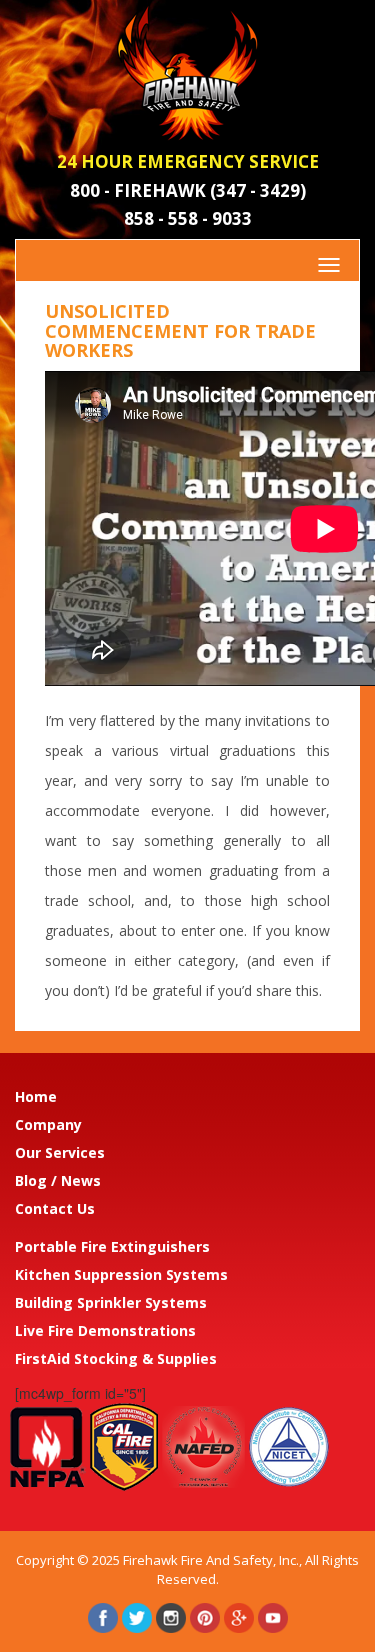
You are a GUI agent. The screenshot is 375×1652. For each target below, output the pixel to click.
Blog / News (58, 1180)
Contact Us (55, 1208)
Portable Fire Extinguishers (112, 1246)
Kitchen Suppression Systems (121, 1274)
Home (36, 1096)
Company (48, 1124)
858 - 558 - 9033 (188, 218)
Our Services (60, 1152)
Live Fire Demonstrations (105, 1330)
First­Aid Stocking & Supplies (116, 1358)
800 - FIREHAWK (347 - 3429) (188, 190)
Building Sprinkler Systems (111, 1302)
